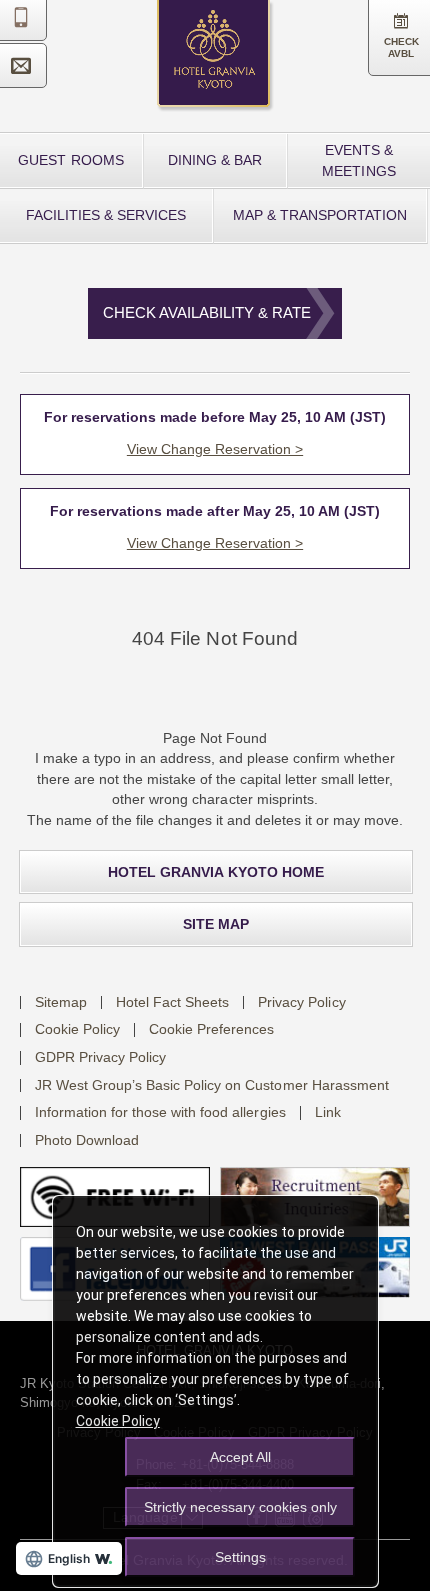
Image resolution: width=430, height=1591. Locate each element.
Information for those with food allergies (160, 1112)
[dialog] (215, 1391)
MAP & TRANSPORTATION (320, 215)
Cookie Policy (77, 1029)
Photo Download (87, 1140)
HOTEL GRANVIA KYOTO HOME (215, 872)
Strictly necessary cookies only (240, 1507)
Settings (240, 1557)
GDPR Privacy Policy (100, 1057)
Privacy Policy (301, 1002)
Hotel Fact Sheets (172, 1002)
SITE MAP (216, 924)
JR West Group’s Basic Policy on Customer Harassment (212, 1085)
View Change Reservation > (215, 449)
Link (328, 1112)
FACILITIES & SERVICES (106, 215)
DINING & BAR (215, 160)
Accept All (240, 1457)
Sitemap (61, 1002)
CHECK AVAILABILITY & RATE (207, 312)
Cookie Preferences (211, 1029)
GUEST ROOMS (70, 160)
